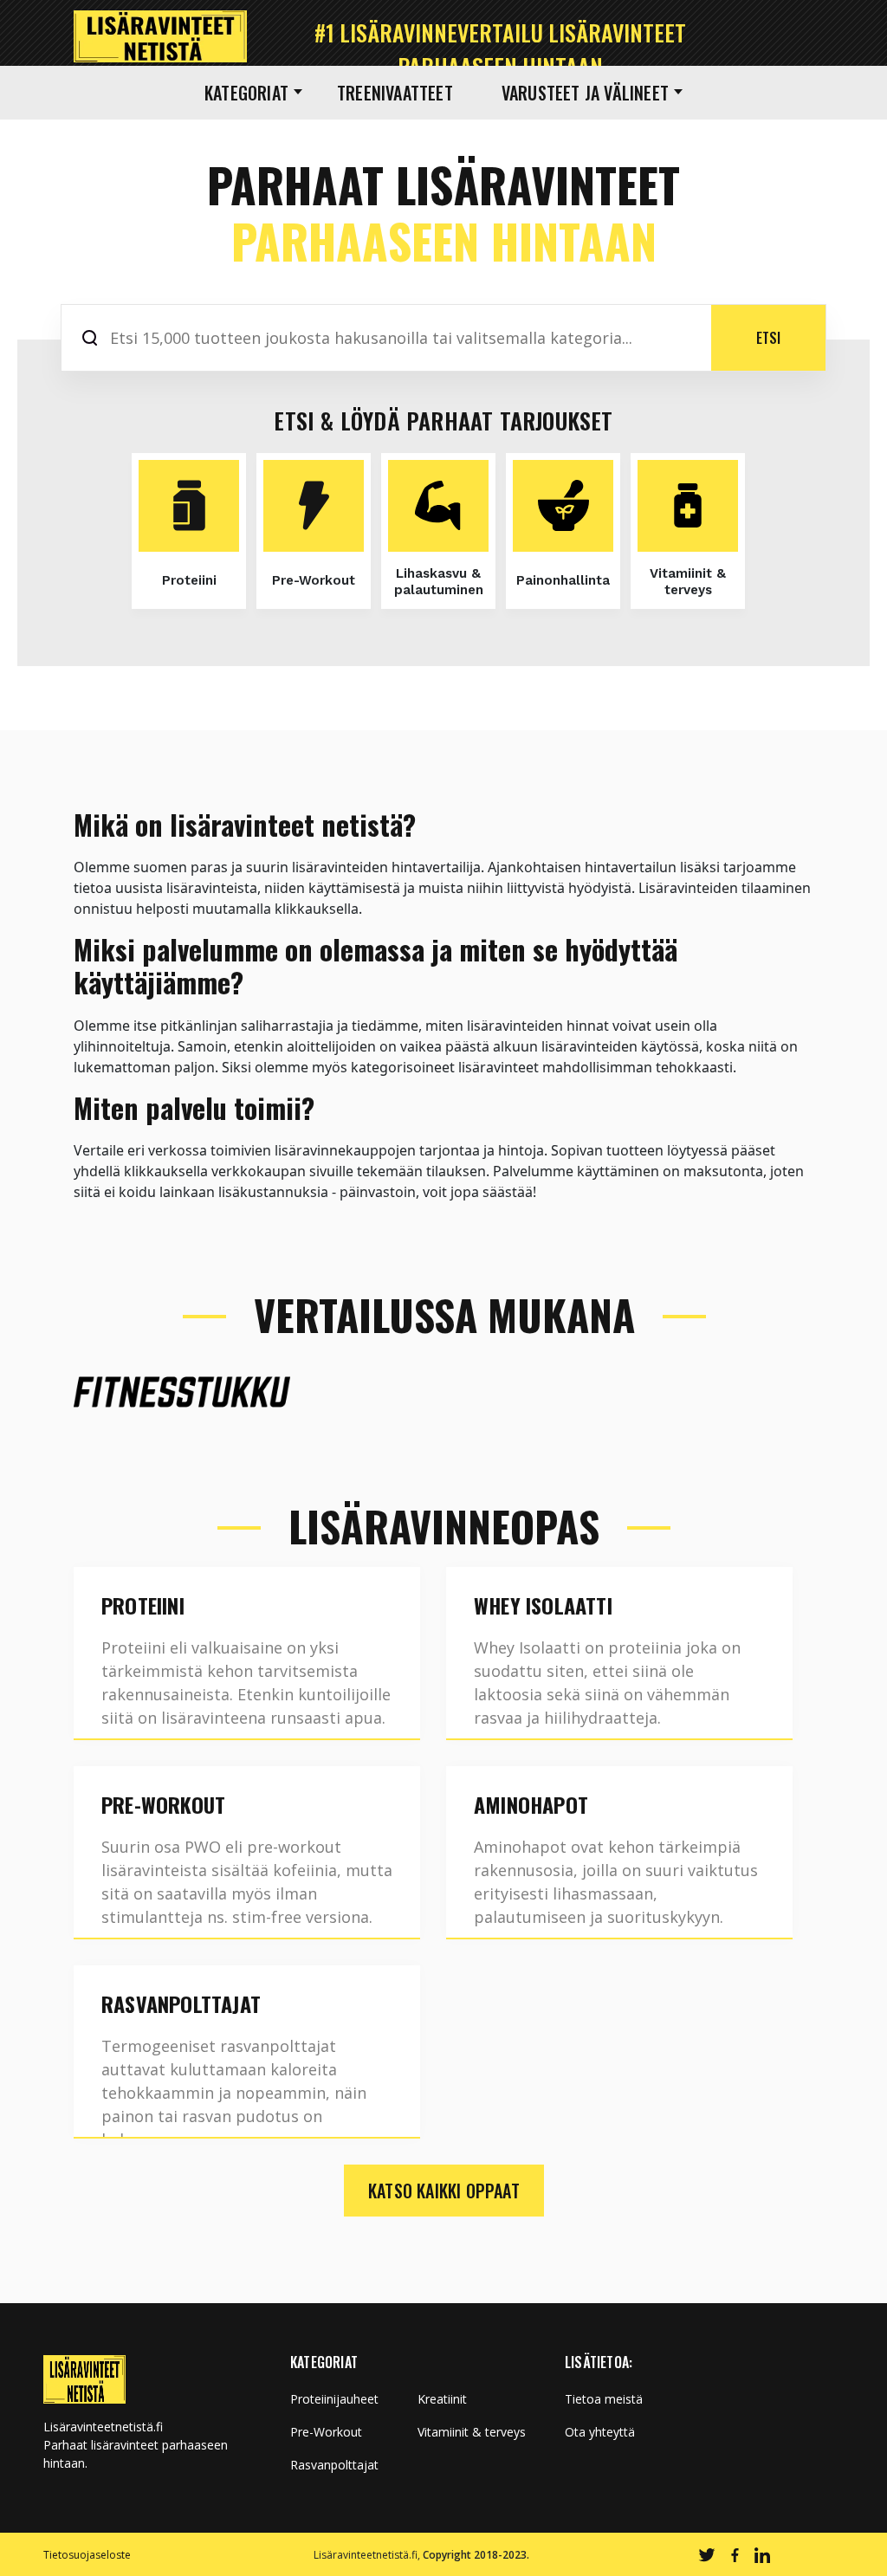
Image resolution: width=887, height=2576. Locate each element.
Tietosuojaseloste (87, 2555)
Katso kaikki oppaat (444, 2191)
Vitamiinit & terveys (472, 2432)
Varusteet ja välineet (585, 93)
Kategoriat (246, 93)
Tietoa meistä (604, 2399)
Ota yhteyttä (600, 2432)
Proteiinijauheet (334, 2399)
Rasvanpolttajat (334, 2465)
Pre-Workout (326, 2432)
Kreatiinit (442, 2399)
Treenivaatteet (395, 93)
